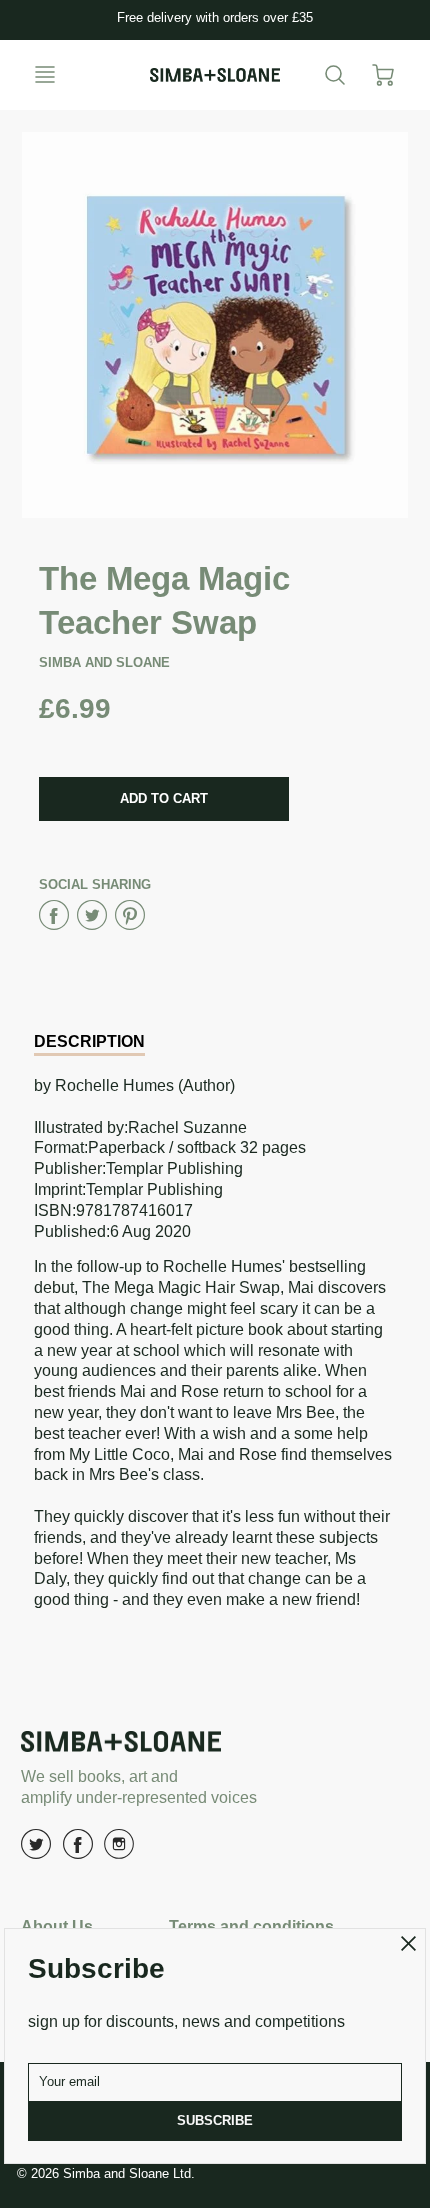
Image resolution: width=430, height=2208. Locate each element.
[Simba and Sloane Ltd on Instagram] (119, 1851)
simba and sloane (104, 662)
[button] (164, 799)
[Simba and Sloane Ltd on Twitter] (36, 1851)
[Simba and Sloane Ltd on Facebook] (78, 1851)
